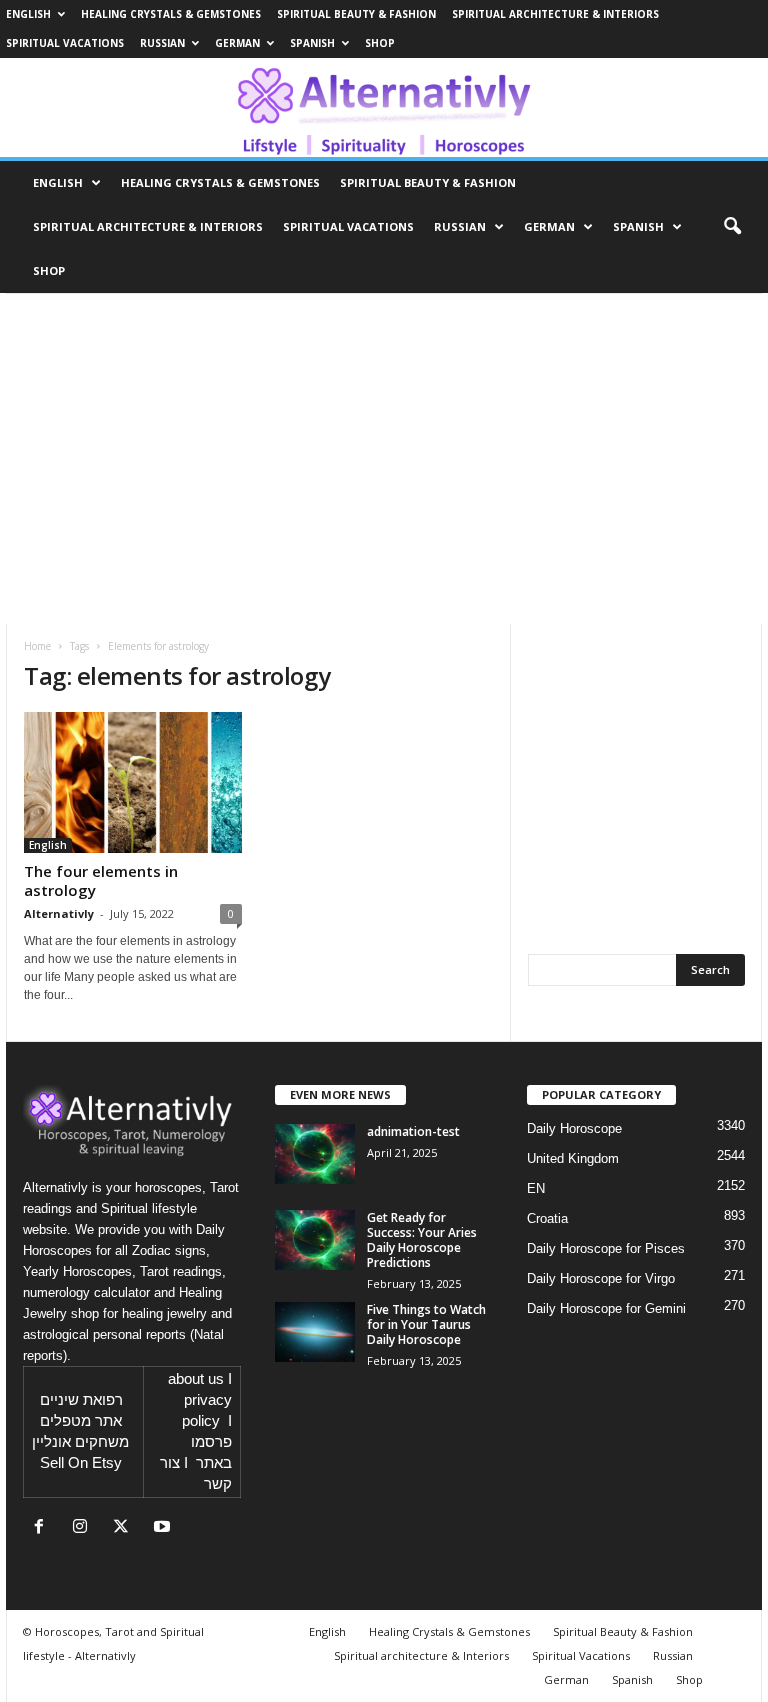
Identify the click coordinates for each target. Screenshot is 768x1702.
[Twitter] (125, 1528)
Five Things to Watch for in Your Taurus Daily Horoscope (426, 1324)
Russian (162, 43)
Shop (380, 43)
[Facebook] (43, 1528)
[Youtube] (164, 1528)
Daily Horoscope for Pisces (606, 1248)
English (28, 14)
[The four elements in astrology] (133, 782)
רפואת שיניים (81, 1400)
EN (536, 1188)
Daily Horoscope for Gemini (606, 1308)
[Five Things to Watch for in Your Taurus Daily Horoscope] (315, 1332)
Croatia (547, 1218)
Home (37, 646)
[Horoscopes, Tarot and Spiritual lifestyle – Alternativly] (384, 107)
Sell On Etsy (81, 1463)
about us (196, 1379)
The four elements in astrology (101, 880)
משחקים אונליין (80, 1442)
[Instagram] (84, 1528)
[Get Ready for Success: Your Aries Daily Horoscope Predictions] (315, 1240)
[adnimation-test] (315, 1154)
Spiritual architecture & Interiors (555, 14)
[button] (732, 227)
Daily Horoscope (574, 1128)
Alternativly (59, 913)
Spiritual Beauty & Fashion (356, 14)
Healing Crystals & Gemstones (171, 14)
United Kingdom (573, 1158)
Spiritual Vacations (65, 43)
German (237, 43)
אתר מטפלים (81, 1421)
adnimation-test (413, 1131)
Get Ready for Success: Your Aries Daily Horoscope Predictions (422, 1240)
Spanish (312, 43)
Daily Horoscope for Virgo (601, 1278)
